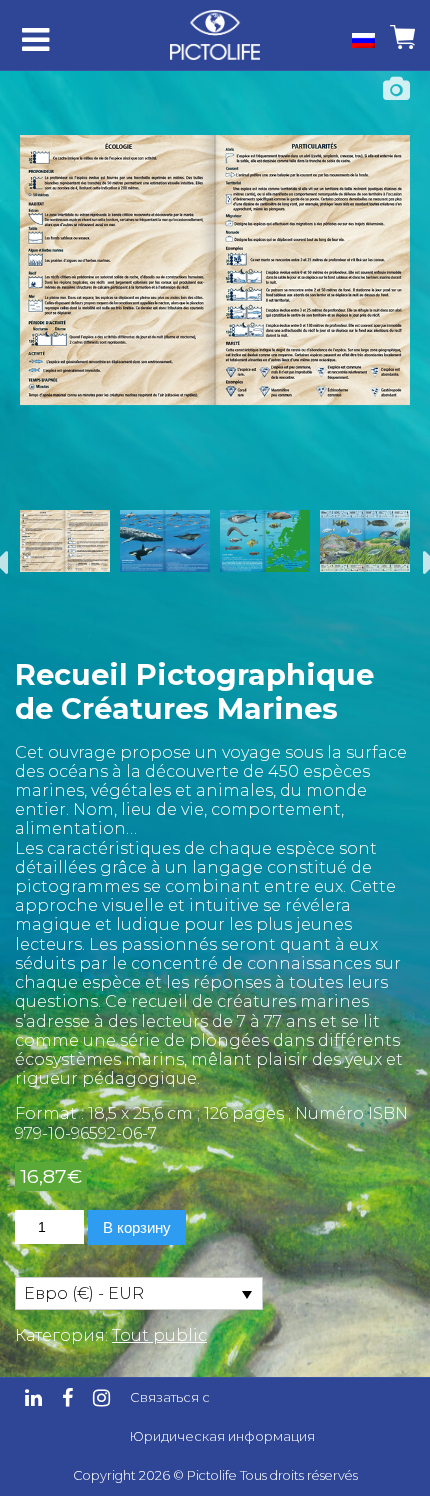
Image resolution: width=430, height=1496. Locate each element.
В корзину (137, 1227)
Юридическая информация (222, 1436)
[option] (215, 270)
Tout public (159, 1335)
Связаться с (170, 1397)
